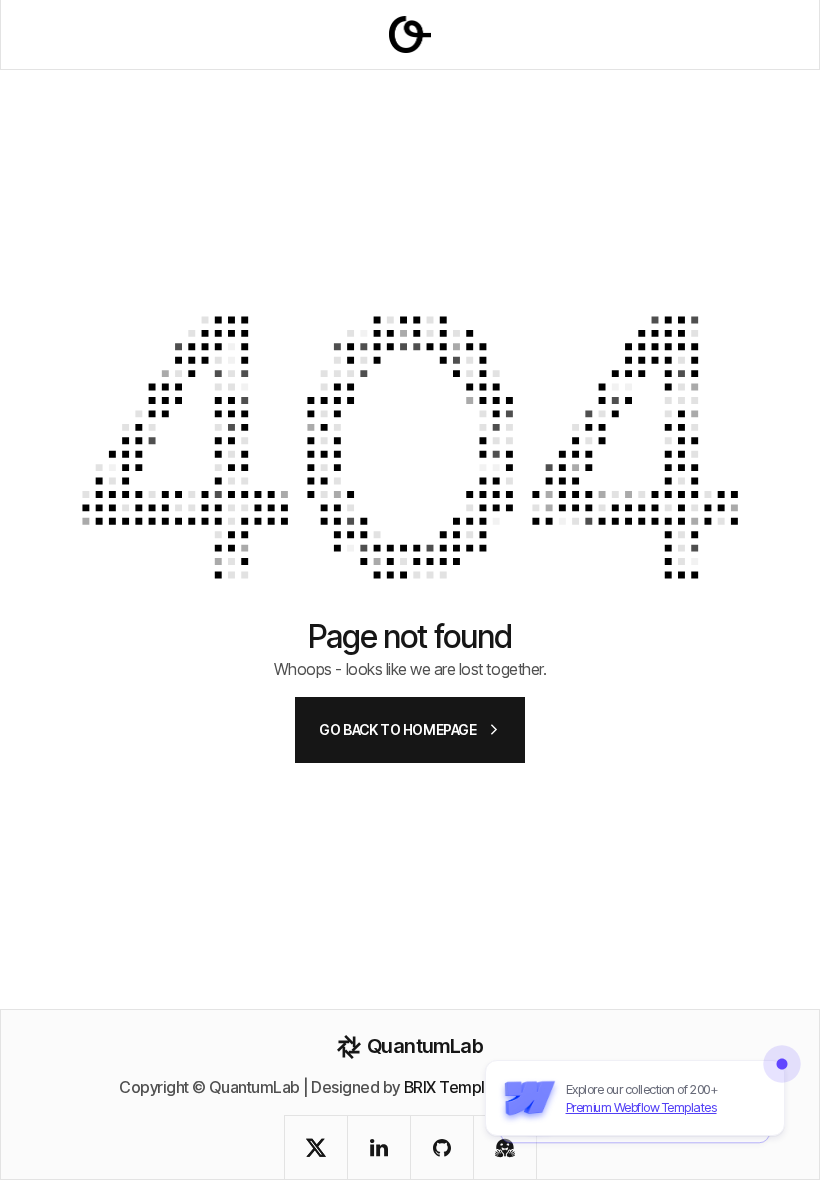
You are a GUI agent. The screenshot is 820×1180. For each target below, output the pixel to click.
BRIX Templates (459, 1087)
